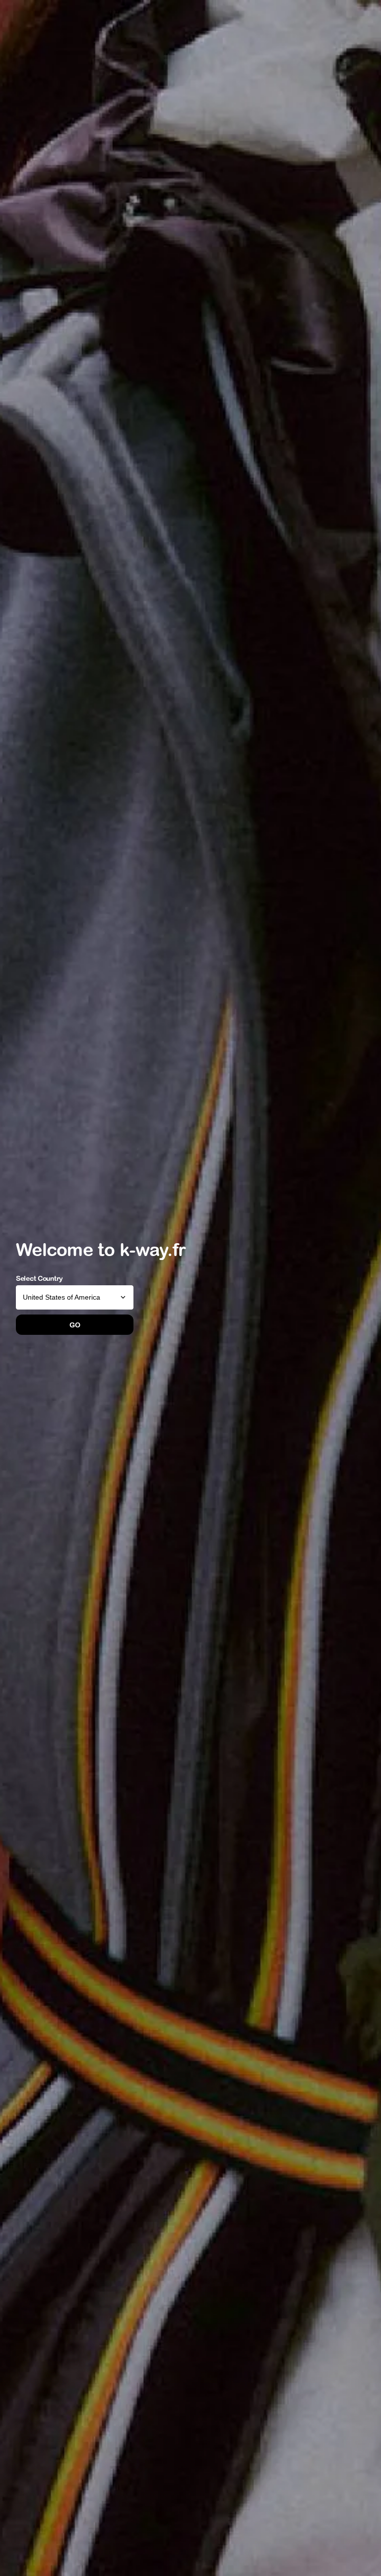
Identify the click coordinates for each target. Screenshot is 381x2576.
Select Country (39, 1278)
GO (75, 1325)
